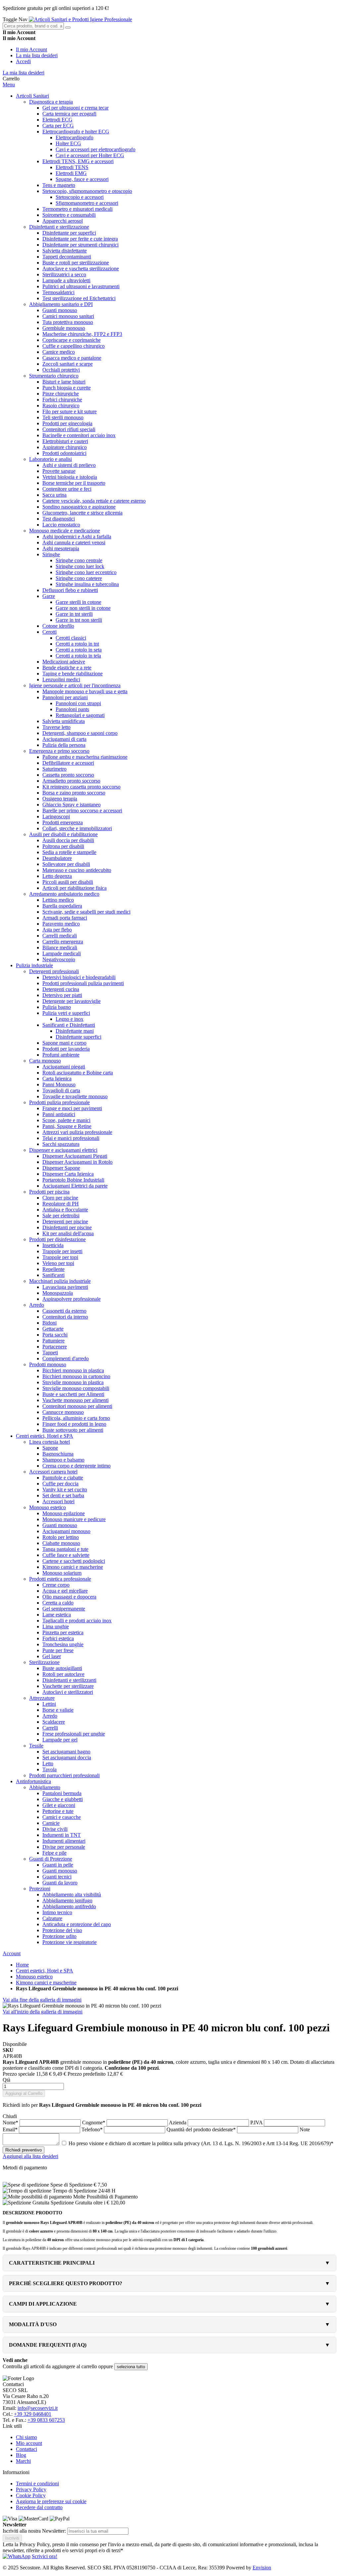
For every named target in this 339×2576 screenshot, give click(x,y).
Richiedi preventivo (24, 2150)
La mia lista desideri (37, 55)
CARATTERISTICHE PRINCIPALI (52, 2263)
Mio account (29, 2443)
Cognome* (94, 2123)
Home (22, 1965)
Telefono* (93, 2129)
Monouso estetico (34, 1977)
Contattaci (26, 2449)
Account (12, 1953)
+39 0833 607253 (46, 2420)
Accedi (23, 61)
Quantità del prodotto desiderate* (202, 2129)
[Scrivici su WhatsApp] (17, 2556)
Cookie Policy (31, 2495)
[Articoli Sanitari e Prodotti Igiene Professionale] (80, 19)
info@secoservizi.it (38, 2408)
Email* (11, 2129)
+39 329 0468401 (33, 2414)
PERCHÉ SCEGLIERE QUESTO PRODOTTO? (66, 2283)
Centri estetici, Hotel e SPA (45, 1971)
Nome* (11, 2123)
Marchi (23, 2461)
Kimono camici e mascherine (46, 1983)
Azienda (178, 2123)
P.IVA (257, 2123)
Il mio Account (31, 49)
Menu (9, 85)
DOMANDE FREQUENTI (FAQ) (48, 2345)
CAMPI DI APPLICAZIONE (43, 2304)
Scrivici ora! (45, 2556)
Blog (21, 2455)
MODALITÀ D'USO (33, 2324)
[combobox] (33, 26)
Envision (262, 2568)
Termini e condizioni (37, 2484)
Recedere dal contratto (39, 2507)
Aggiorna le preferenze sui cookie (51, 2501)
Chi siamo (26, 2437)
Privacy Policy (31, 2489)
